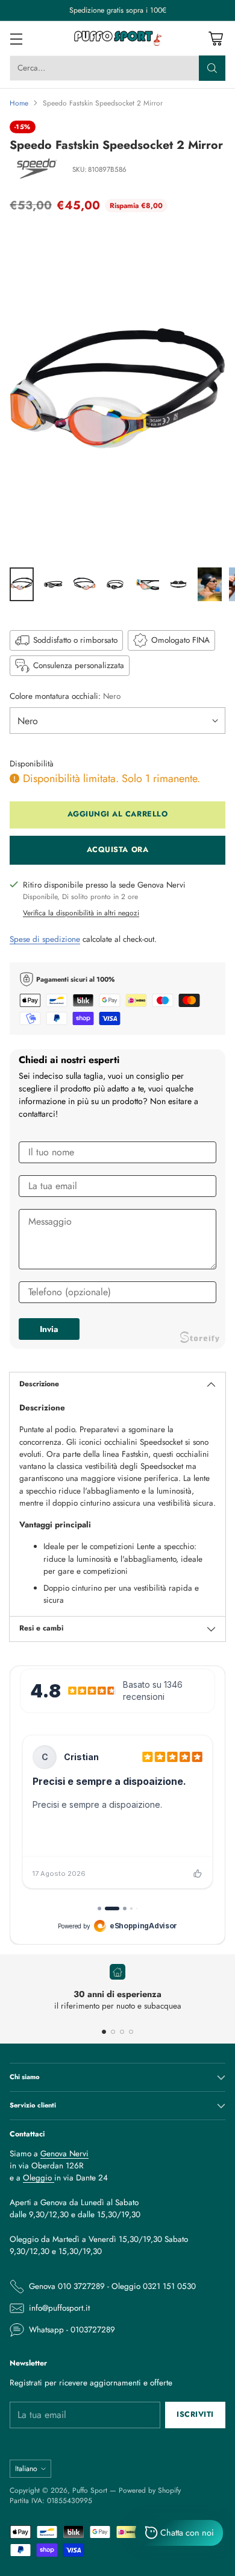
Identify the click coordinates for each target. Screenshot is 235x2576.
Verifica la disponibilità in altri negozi (81, 913)
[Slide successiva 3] (122, 2032)
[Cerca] (212, 68)
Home (19, 103)
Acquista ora (117, 850)
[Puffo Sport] (117, 38)
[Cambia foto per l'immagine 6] (178, 584)
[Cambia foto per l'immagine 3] (84, 584)
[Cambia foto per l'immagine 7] (210, 584)
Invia (49, 1329)
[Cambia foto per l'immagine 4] (116, 584)
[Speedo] (37, 170)
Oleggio (39, 2178)
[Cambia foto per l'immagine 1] (22, 584)
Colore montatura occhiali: (65, 696)
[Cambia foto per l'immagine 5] (147, 584)
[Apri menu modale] (16, 38)
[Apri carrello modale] (215, 38)
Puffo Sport (90, 2490)
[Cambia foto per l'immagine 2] (53, 584)
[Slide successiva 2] (113, 2032)
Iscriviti (195, 2414)
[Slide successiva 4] (131, 2032)
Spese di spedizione (45, 939)
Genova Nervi (64, 2154)
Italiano (26, 2469)
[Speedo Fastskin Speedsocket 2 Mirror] (117, 393)
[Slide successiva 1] (104, 2032)
